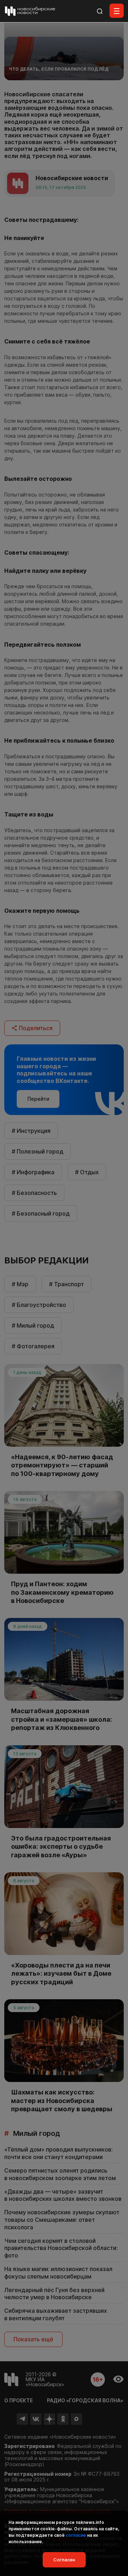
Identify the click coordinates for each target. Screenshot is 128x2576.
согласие (76, 2535)
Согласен (64, 2560)
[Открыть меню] (117, 11)
